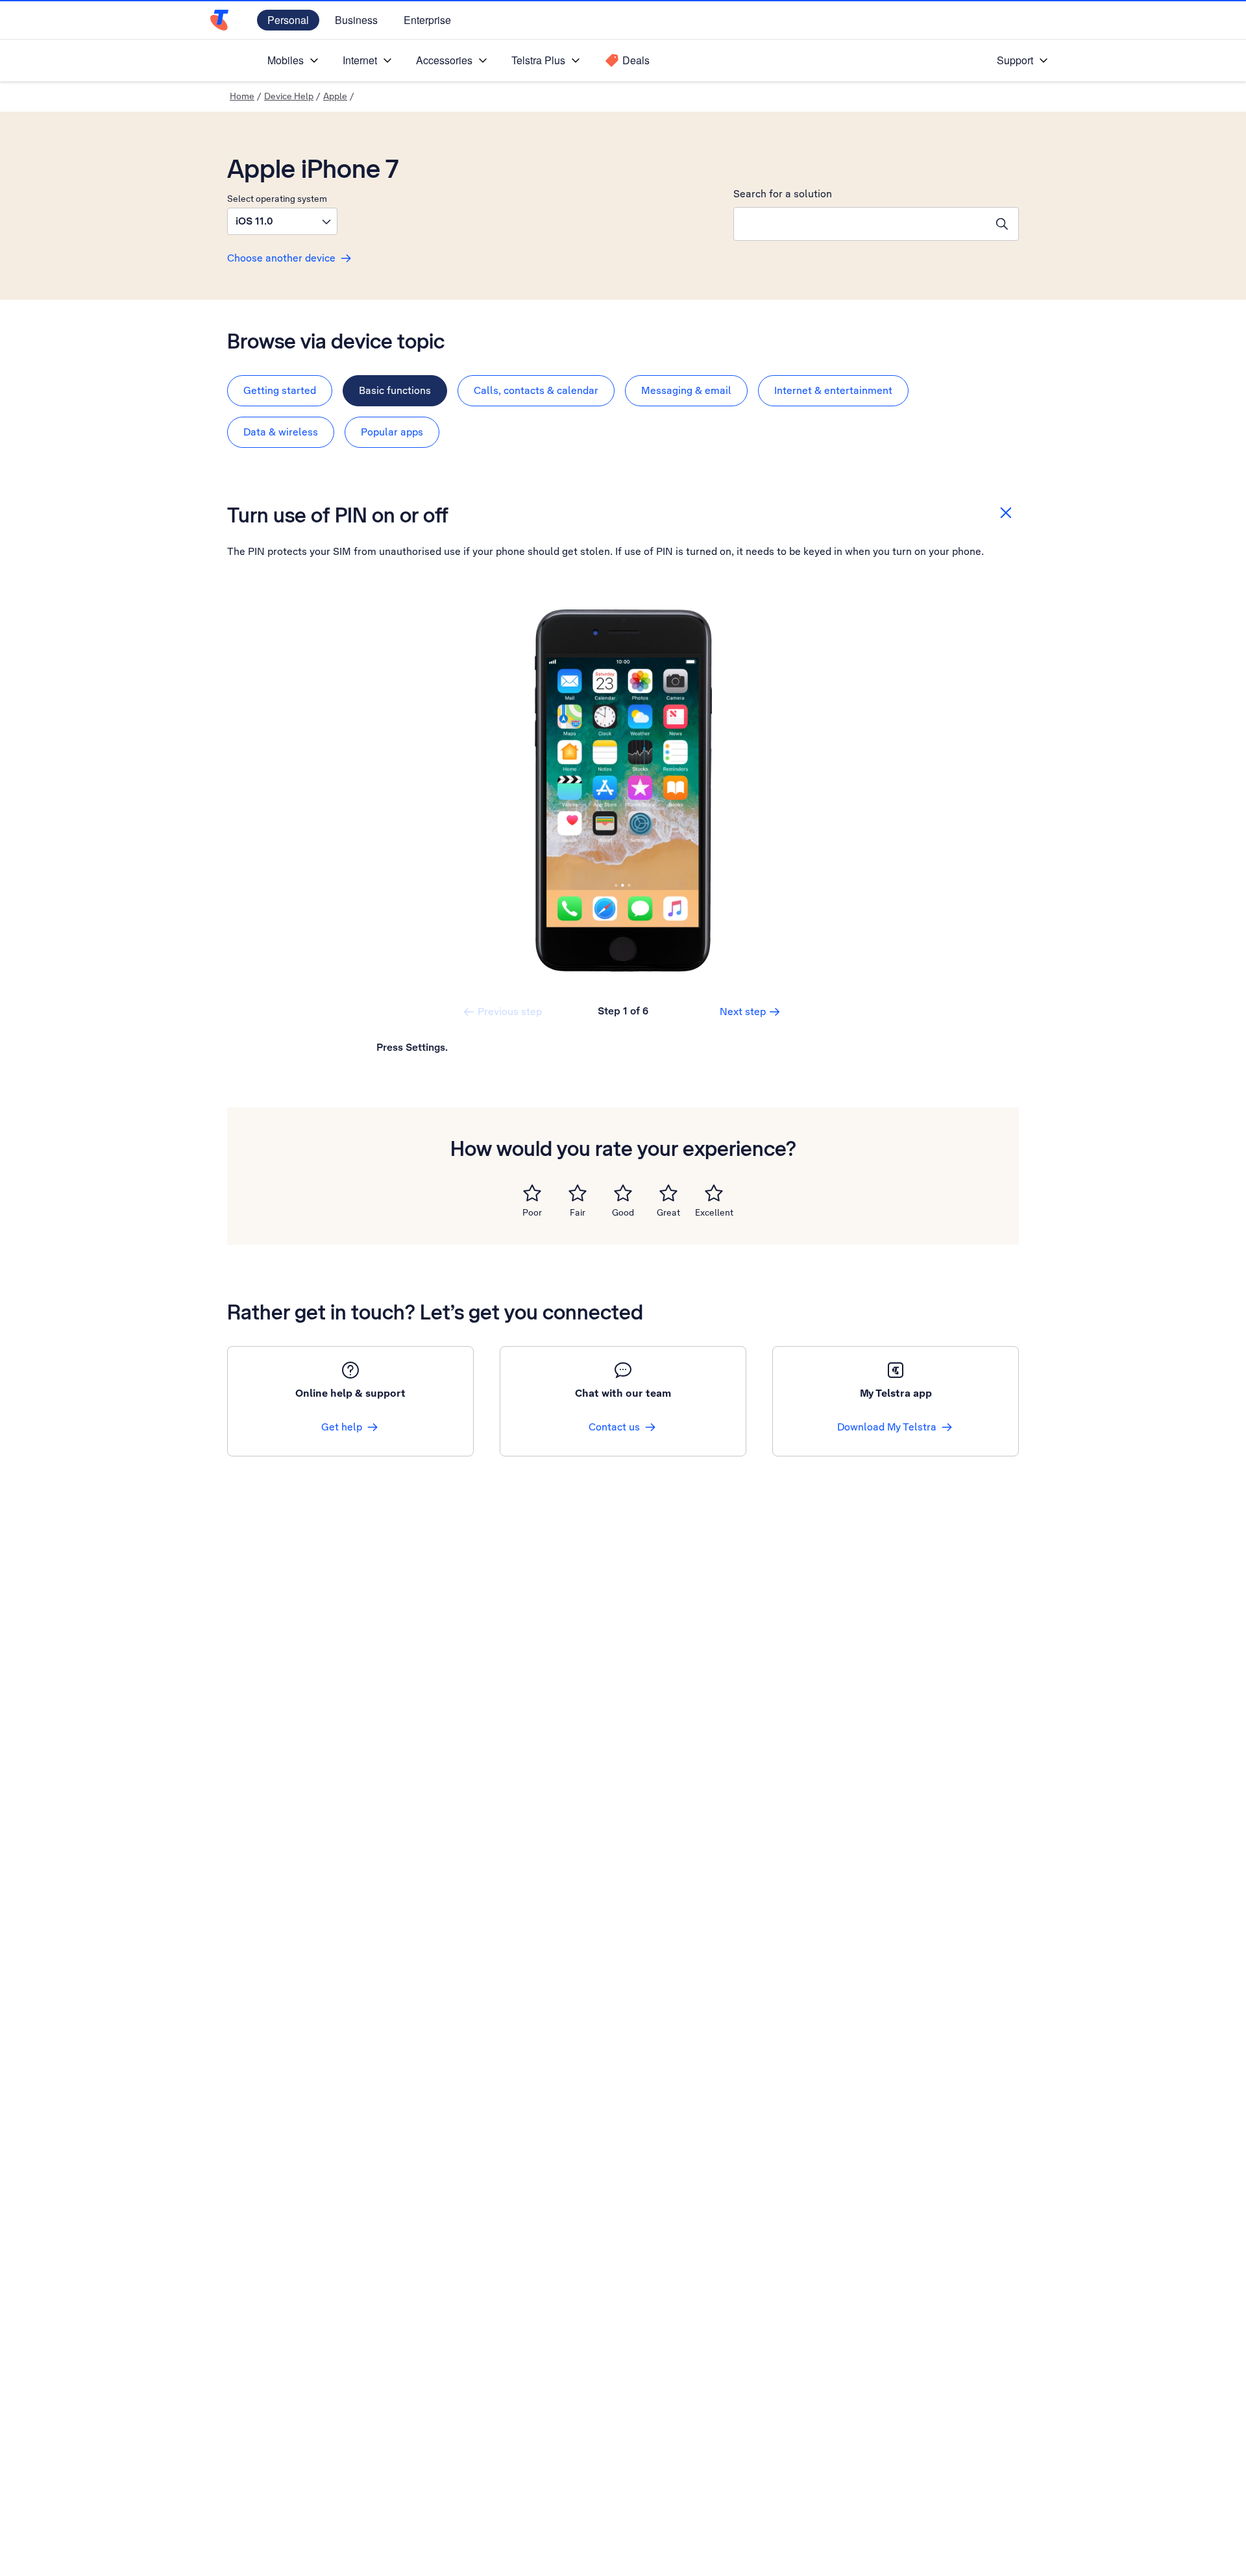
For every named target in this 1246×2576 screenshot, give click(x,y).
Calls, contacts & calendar (536, 390)
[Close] (1006, 513)
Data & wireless (281, 432)
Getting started (280, 390)
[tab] (280, 391)
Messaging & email (686, 390)
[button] (282, 221)
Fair (578, 1212)
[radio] (532, 1193)
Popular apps (392, 432)
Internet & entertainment (833, 390)
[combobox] (860, 224)
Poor (532, 1212)
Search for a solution (783, 194)
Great (668, 1212)
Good (623, 1212)
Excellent (714, 1212)
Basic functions (395, 390)
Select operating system (277, 199)
